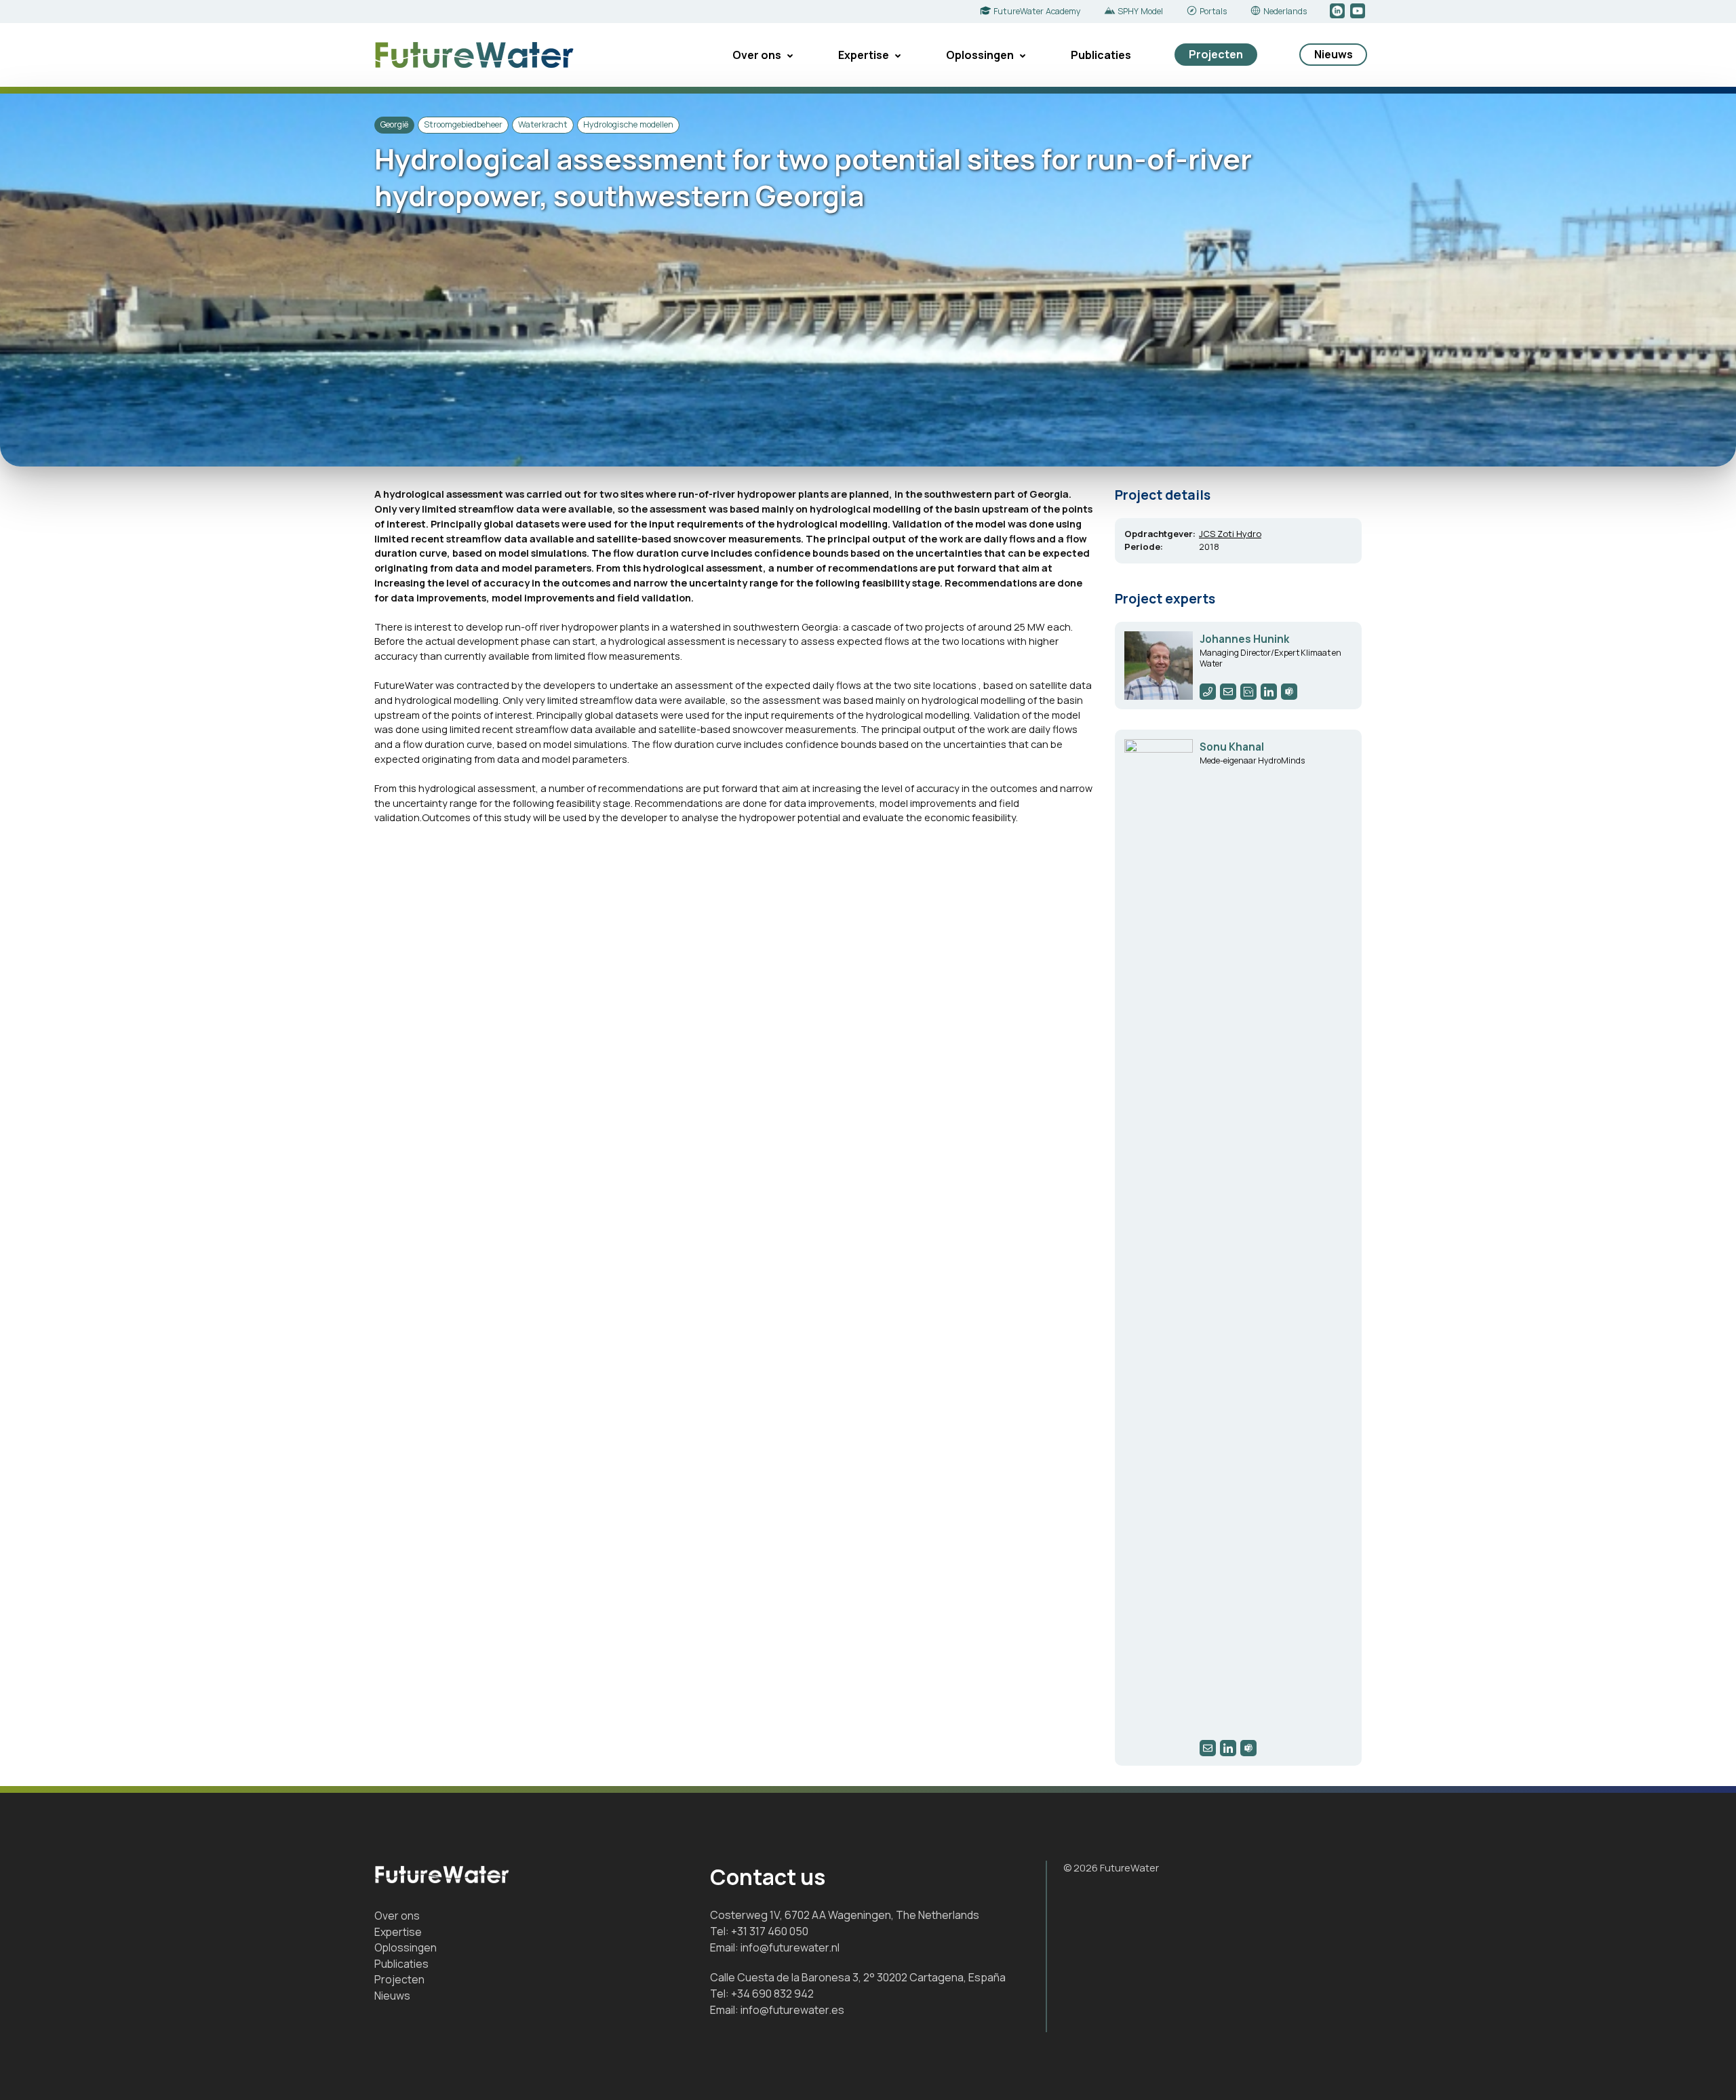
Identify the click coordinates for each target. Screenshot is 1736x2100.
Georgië (394, 124)
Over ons (757, 55)
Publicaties (1101, 55)
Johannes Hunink (1244, 639)
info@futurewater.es (792, 2010)
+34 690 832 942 (772, 1994)
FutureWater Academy (1037, 11)
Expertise (864, 55)
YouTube (1359, 12)
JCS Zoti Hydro (1230, 534)
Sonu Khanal (1232, 747)
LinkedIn (1338, 12)
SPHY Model (1140, 11)
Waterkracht (543, 124)
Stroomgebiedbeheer (463, 124)
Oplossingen (980, 55)
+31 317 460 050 (770, 1931)
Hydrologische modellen (628, 124)
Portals (1213, 11)
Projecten (1216, 54)
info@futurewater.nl (790, 1947)
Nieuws (1334, 54)
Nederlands (1285, 11)
